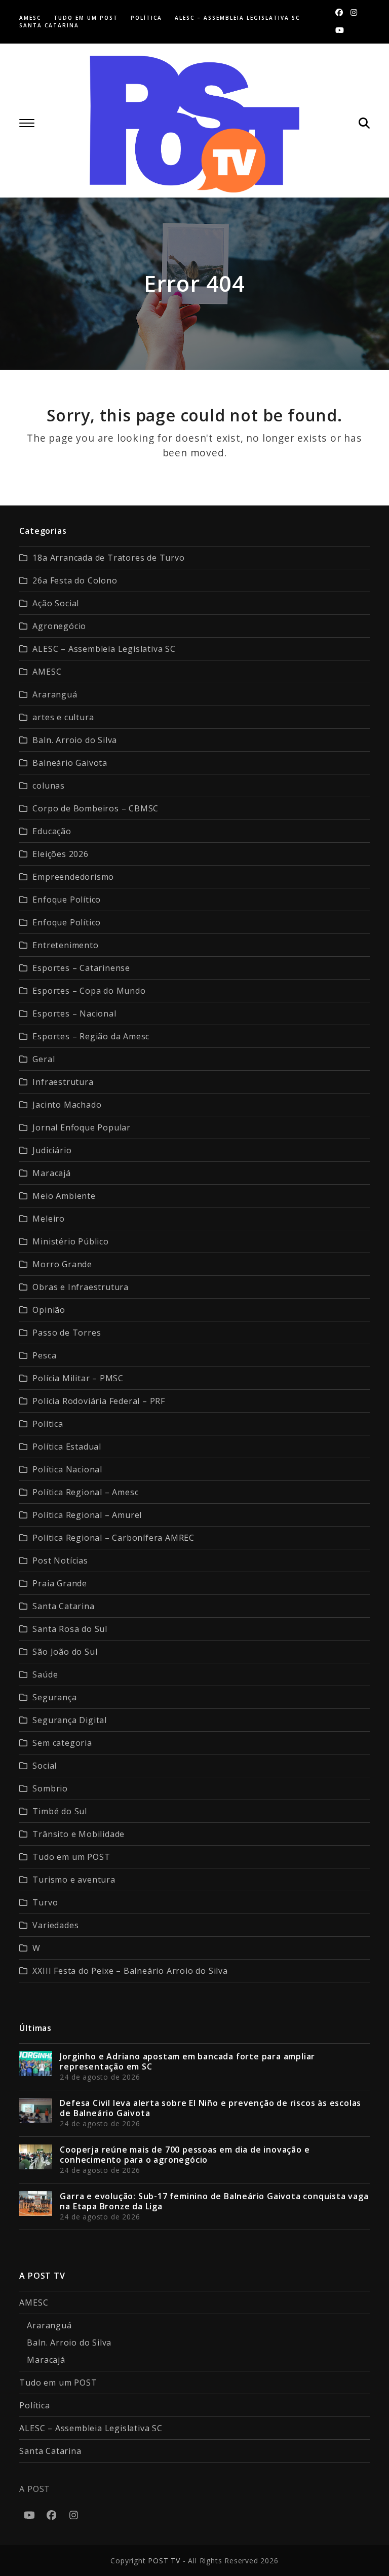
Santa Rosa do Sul (70, 1629)
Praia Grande (60, 1583)
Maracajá (51, 1173)
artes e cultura (63, 717)
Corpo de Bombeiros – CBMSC (95, 808)
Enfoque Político (67, 900)
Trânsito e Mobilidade (79, 1834)
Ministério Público (70, 1241)
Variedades (55, 1925)
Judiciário (52, 1150)
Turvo (45, 1902)
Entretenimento (65, 945)
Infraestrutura (63, 1082)
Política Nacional (67, 1469)
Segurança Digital (70, 1720)
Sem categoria (62, 1743)
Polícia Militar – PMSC (78, 1378)
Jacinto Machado (67, 1105)
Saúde (45, 1674)
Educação (52, 831)
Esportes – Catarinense (81, 968)
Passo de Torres (67, 1333)
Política (48, 1424)
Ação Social (56, 603)
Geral (44, 1059)
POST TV (164, 2561)
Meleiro (49, 1219)
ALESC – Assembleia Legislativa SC (104, 649)
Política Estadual (67, 1447)
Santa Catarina (63, 1606)
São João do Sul (65, 1652)
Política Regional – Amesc (85, 1492)
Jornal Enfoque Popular (82, 1127)
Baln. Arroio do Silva (75, 740)
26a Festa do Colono (75, 580)
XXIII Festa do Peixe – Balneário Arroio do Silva (130, 1971)
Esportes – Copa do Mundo (89, 991)
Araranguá (55, 694)
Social (45, 1766)
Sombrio (50, 1788)
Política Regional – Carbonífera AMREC (113, 1538)
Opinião (49, 1310)
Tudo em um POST (71, 1857)
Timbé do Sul (60, 1811)
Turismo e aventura (74, 1880)
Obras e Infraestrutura (81, 1287)
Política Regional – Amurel (87, 1515)
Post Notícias (60, 1560)
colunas (49, 786)
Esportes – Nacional (74, 1013)
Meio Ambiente (64, 1196)
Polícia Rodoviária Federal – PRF (99, 1401)
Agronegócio (59, 626)
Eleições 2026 (60, 854)
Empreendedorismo (73, 877)
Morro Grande (62, 1264)
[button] (27, 123)
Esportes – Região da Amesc (91, 1036)
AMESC (47, 672)
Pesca (44, 1355)
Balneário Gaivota (70, 763)
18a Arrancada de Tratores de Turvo (108, 558)
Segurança (54, 1697)
